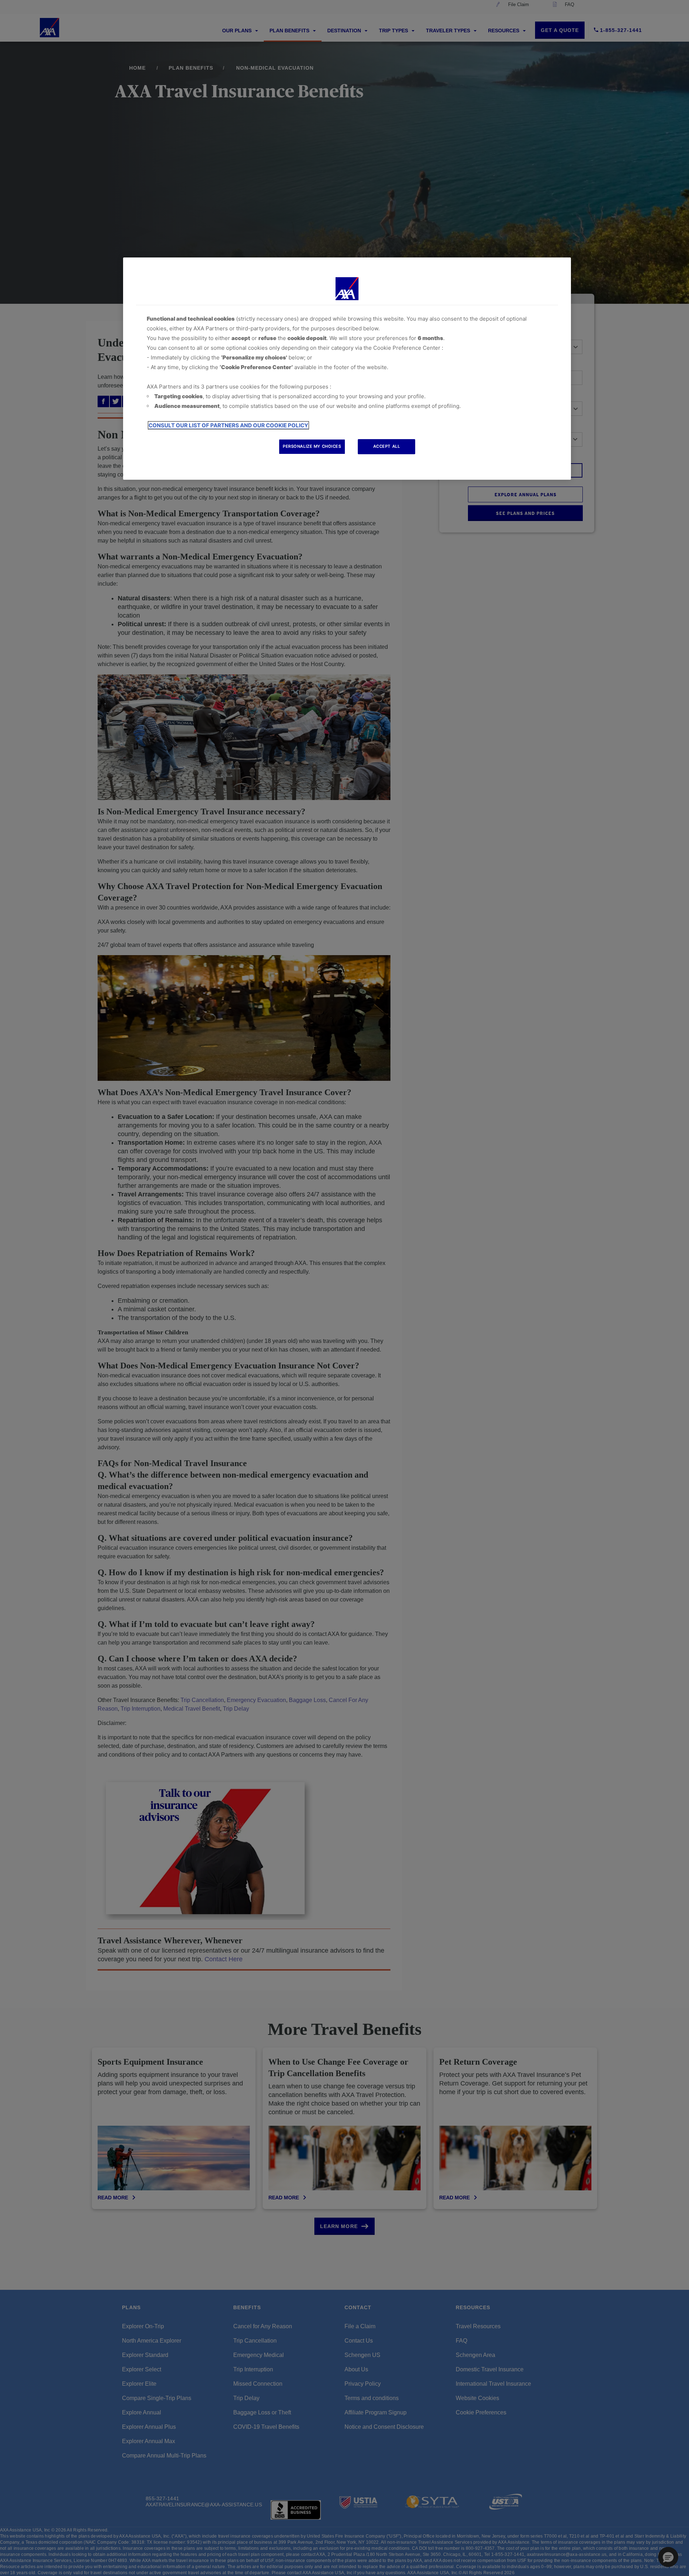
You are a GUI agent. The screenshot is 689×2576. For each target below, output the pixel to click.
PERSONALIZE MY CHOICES (312, 446)
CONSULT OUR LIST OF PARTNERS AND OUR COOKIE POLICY (228, 425)
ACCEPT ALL (387, 446)
